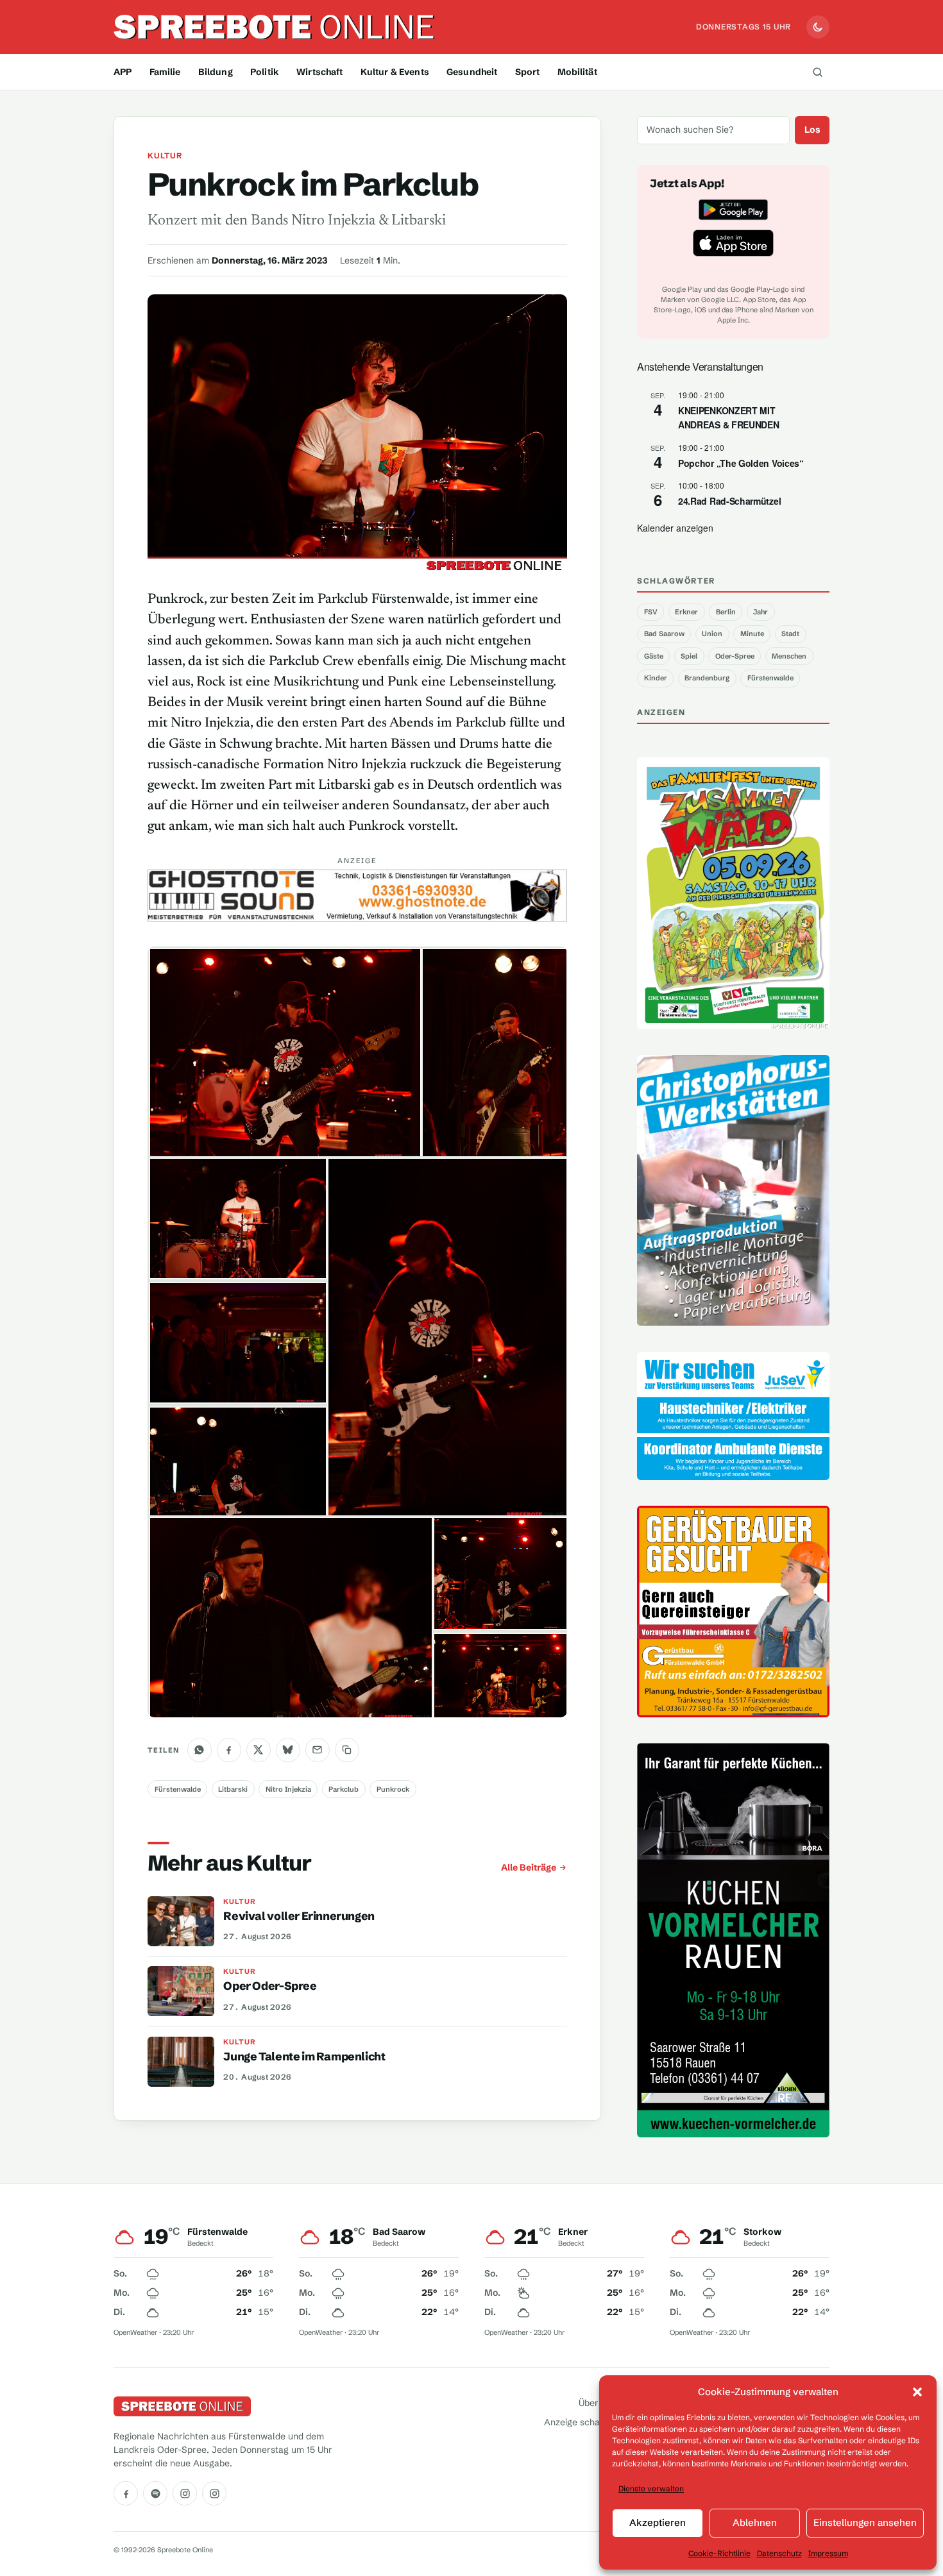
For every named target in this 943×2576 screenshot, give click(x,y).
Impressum (828, 2553)
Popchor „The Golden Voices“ (741, 463)
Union (712, 634)
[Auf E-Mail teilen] (318, 1750)
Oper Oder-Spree (270, 1986)
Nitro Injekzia (288, 1789)
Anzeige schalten (580, 2422)
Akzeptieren (658, 2522)
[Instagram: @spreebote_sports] (214, 2493)
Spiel (689, 656)
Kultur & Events (395, 72)
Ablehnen (755, 2522)
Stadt (790, 634)
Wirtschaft (319, 72)
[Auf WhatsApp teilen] (200, 1750)
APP (123, 72)
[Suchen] (817, 72)
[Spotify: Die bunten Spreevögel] (155, 2493)
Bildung (216, 72)
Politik (265, 72)
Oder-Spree (735, 656)
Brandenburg (707, 678)
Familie (165, 72)
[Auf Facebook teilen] (229, 1750)
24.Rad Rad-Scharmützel (729, 501)
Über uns (597, 2403)
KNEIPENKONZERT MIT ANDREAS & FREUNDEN (728, 418)
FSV (651, 612)
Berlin (726, 612)
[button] (917, 2392)
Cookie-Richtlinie (719, 2553)
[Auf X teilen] (259, 1750)
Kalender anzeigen (675, 528)
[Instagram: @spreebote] (185, 2493)
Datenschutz (779, 2553)
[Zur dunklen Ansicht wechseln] (818, 27)
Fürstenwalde (178, 1789)
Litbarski (233, 1789)
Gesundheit (472, 72)
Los (812, 130)
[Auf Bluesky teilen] (288, 1750)
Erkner (686, 612)
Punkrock (393, 1789)
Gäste (654, 656)
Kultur (165, 156)
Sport (528, 72)
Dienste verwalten (651, 2488)
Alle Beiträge (529, 1867)
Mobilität (577, 72)
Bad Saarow (664, 634)
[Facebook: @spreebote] (126, 2493)
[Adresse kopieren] (347, 1750)
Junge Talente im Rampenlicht (304, 2057)
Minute (752, 634)
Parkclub (344, 1789)
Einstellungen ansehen (865, 2522)
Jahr (760, 612)
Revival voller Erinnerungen (299, 1916)
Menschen (789, 656)
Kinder (656, 678)
